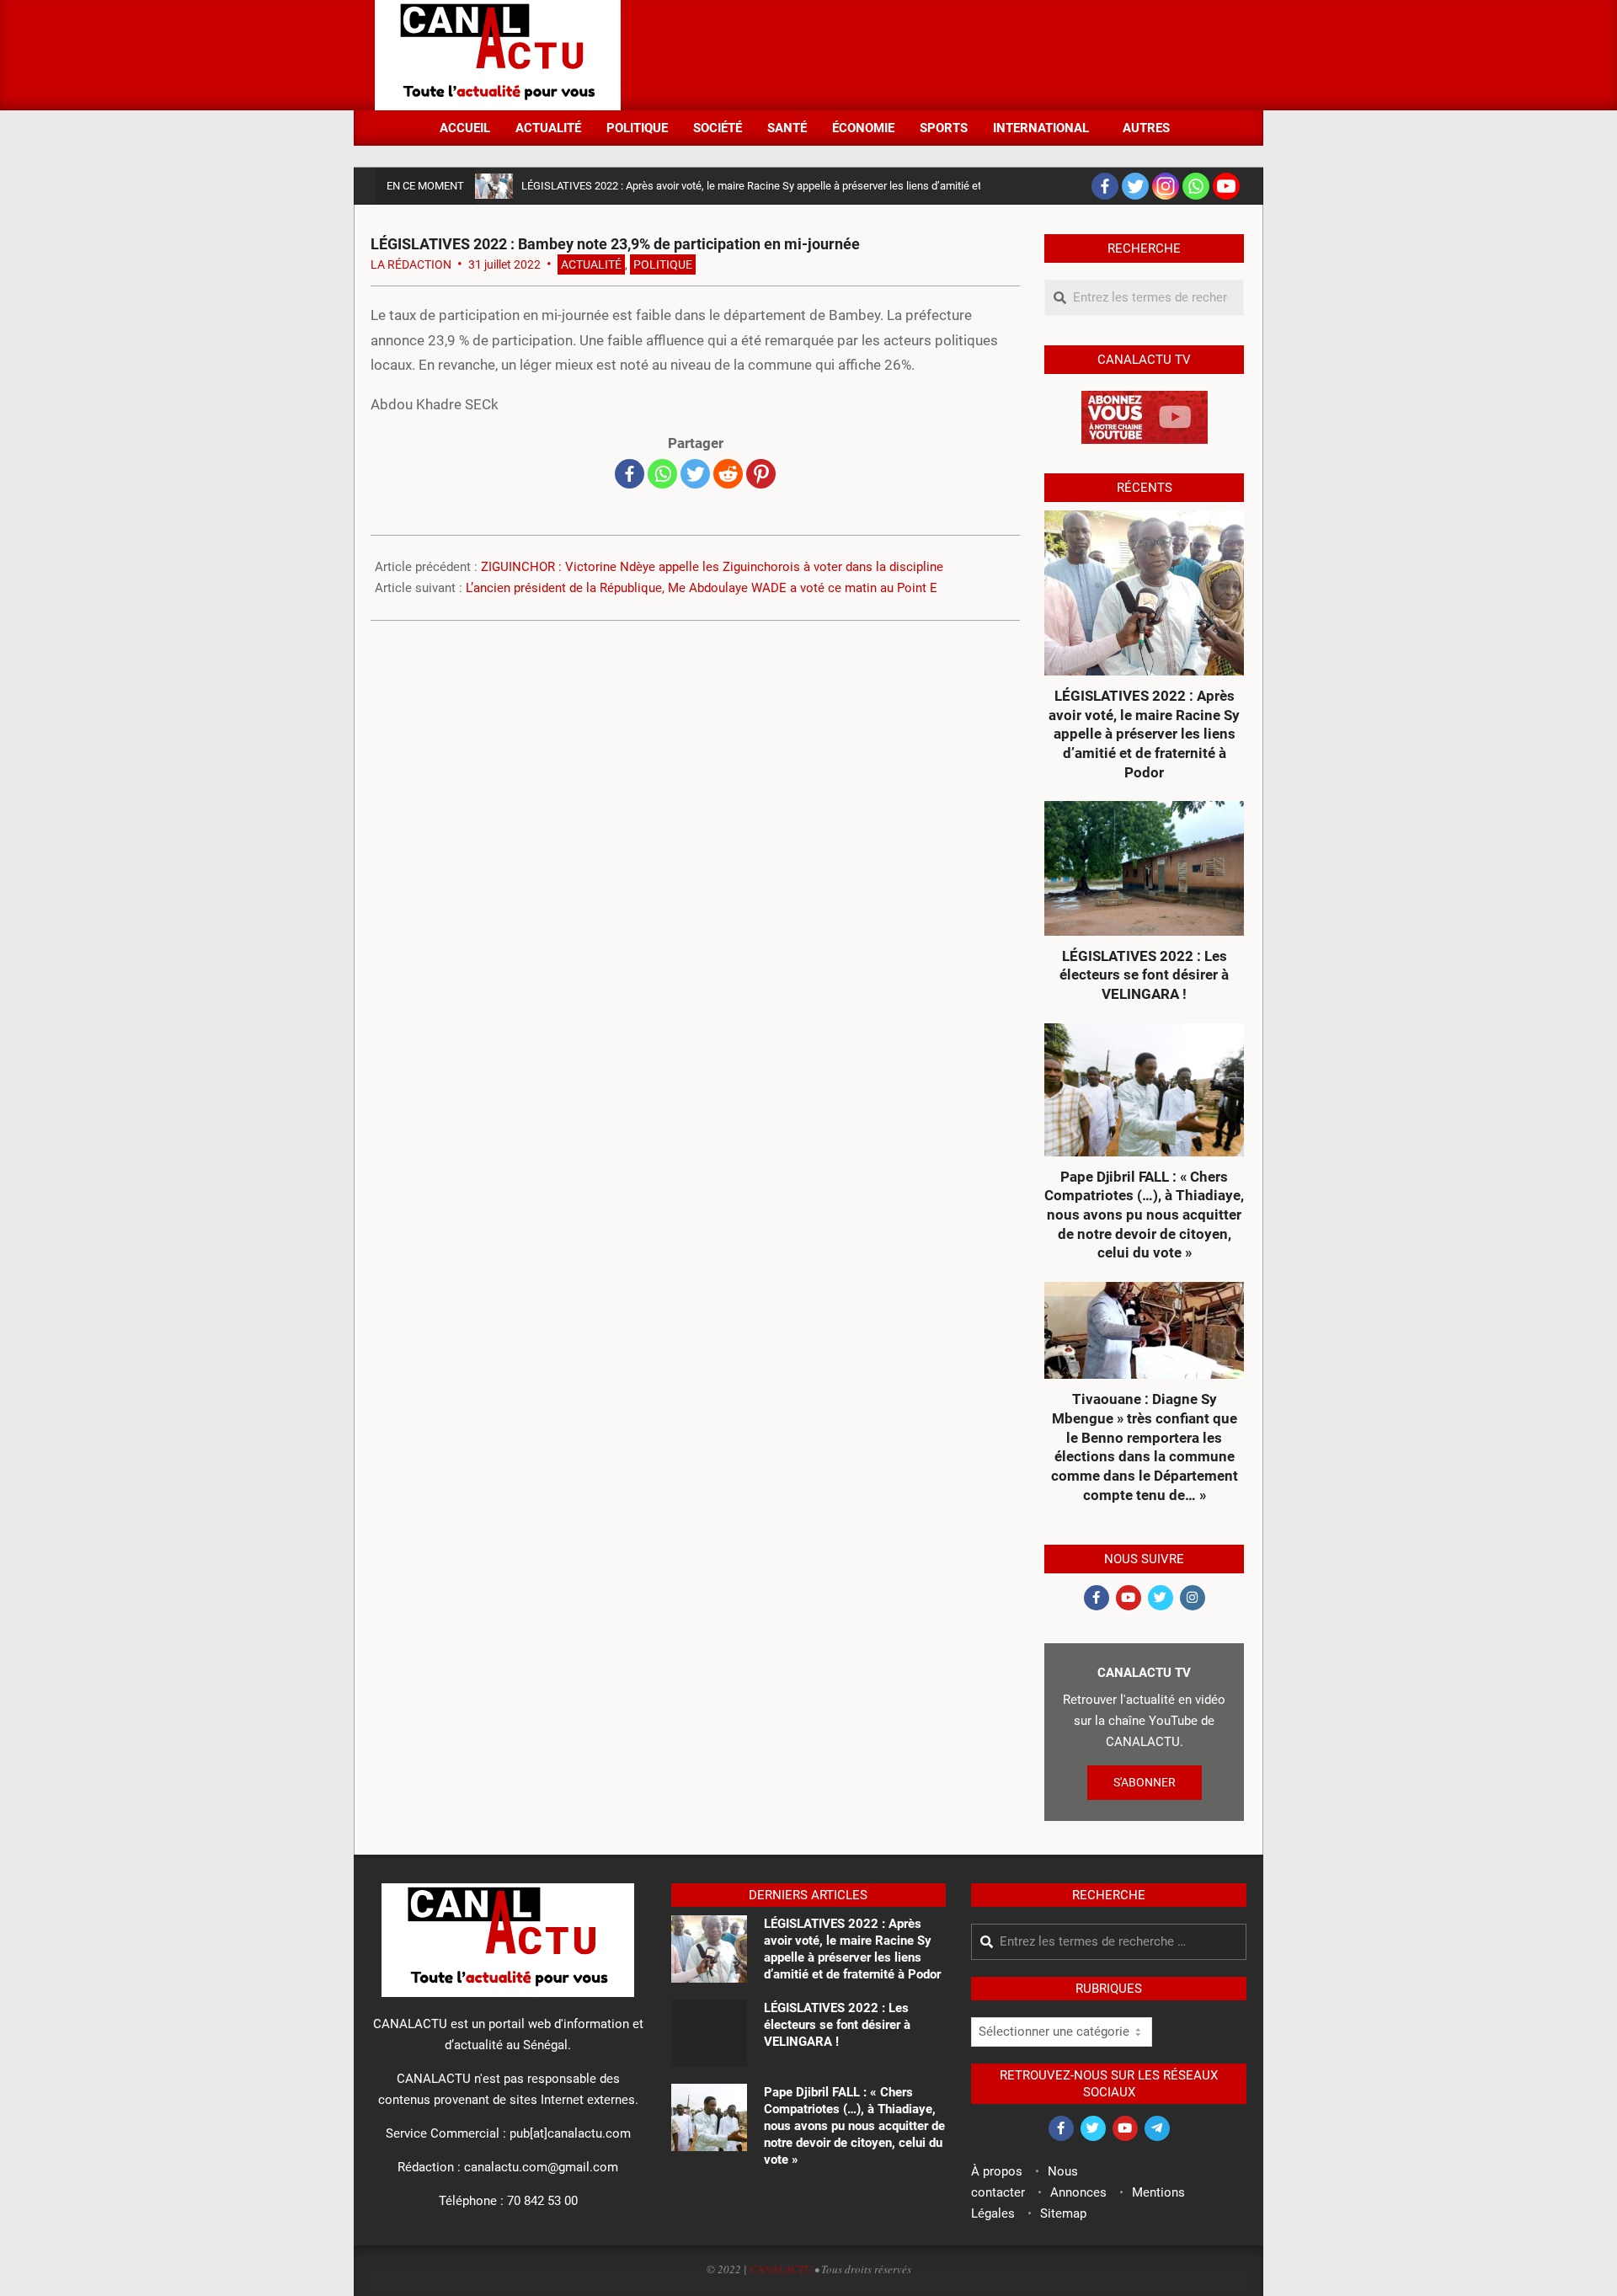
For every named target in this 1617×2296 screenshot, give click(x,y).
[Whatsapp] (1196, 186)
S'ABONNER (1145, 1782)
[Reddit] (728, 474)
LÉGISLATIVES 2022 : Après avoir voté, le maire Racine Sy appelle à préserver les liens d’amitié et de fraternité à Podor (801, 186)
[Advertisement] (936, 54)
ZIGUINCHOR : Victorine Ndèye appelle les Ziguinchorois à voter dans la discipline (712, 567)
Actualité (591, 264)
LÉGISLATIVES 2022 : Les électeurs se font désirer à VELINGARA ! (1144, 975)
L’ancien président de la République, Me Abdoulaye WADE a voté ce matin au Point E (702, 588)
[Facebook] (1105, 186)
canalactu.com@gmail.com (541, 2167)
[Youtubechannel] (1226, 186)
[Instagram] (1166, 186)
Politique (663, 264)
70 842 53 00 (542, 2201)
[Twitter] (1135, 186)
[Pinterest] (761, 474)
